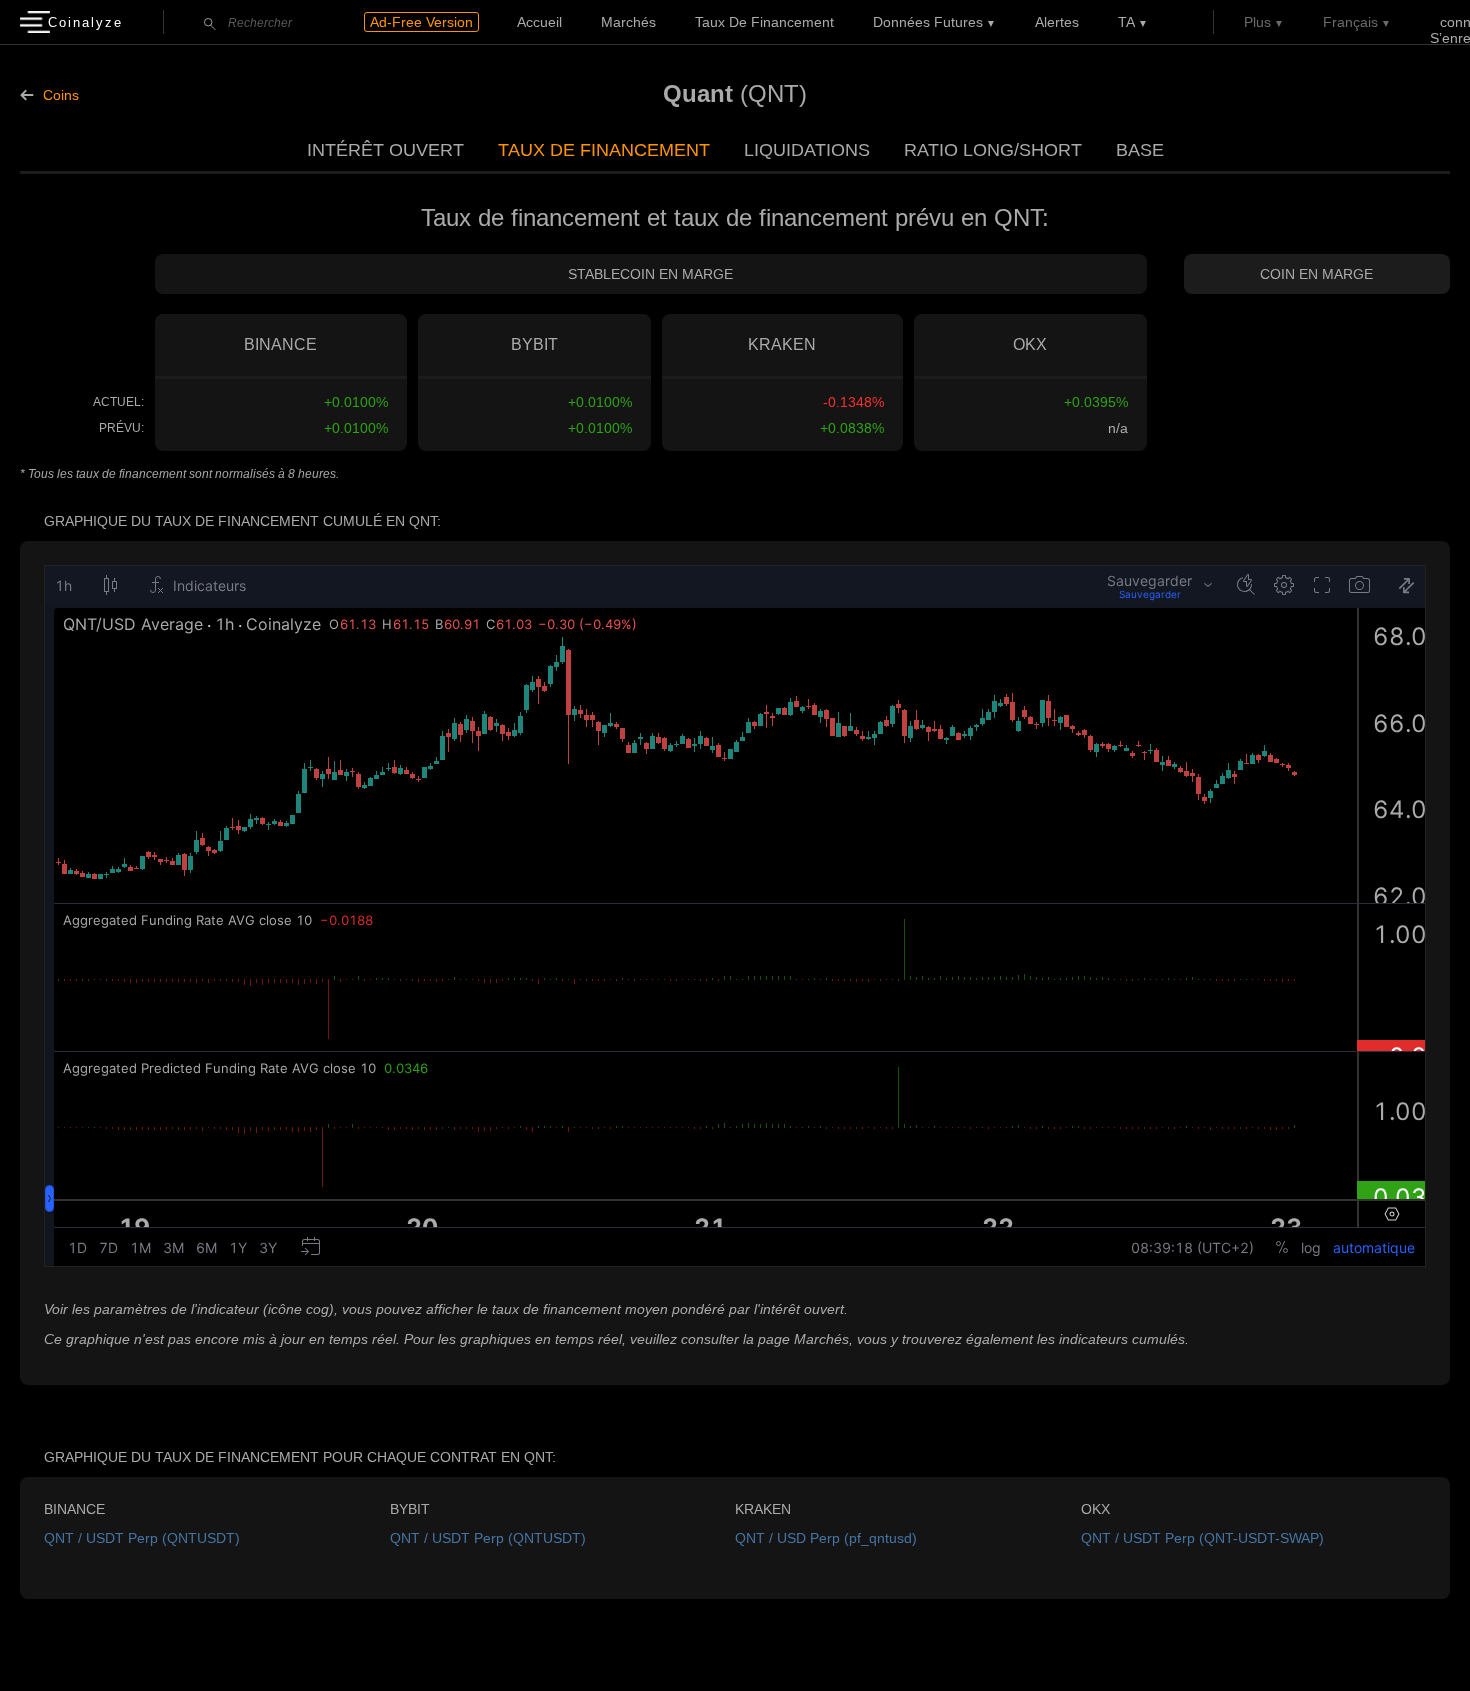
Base (1140, 150)
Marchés (628, 22)
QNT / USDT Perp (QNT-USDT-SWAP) (1202, 1538)
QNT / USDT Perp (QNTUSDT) (142, 1538)
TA (1126, 22)
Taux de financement (764, 22)
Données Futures (928, 22)
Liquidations (807, 150)
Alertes (1057, 22)
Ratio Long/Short (993, 150)
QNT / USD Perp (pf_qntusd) (826, 1538)
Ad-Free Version (421, 22)
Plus (1257, 22)
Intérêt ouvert (385, 150)
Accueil (539, 22)
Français (1350, 22)
